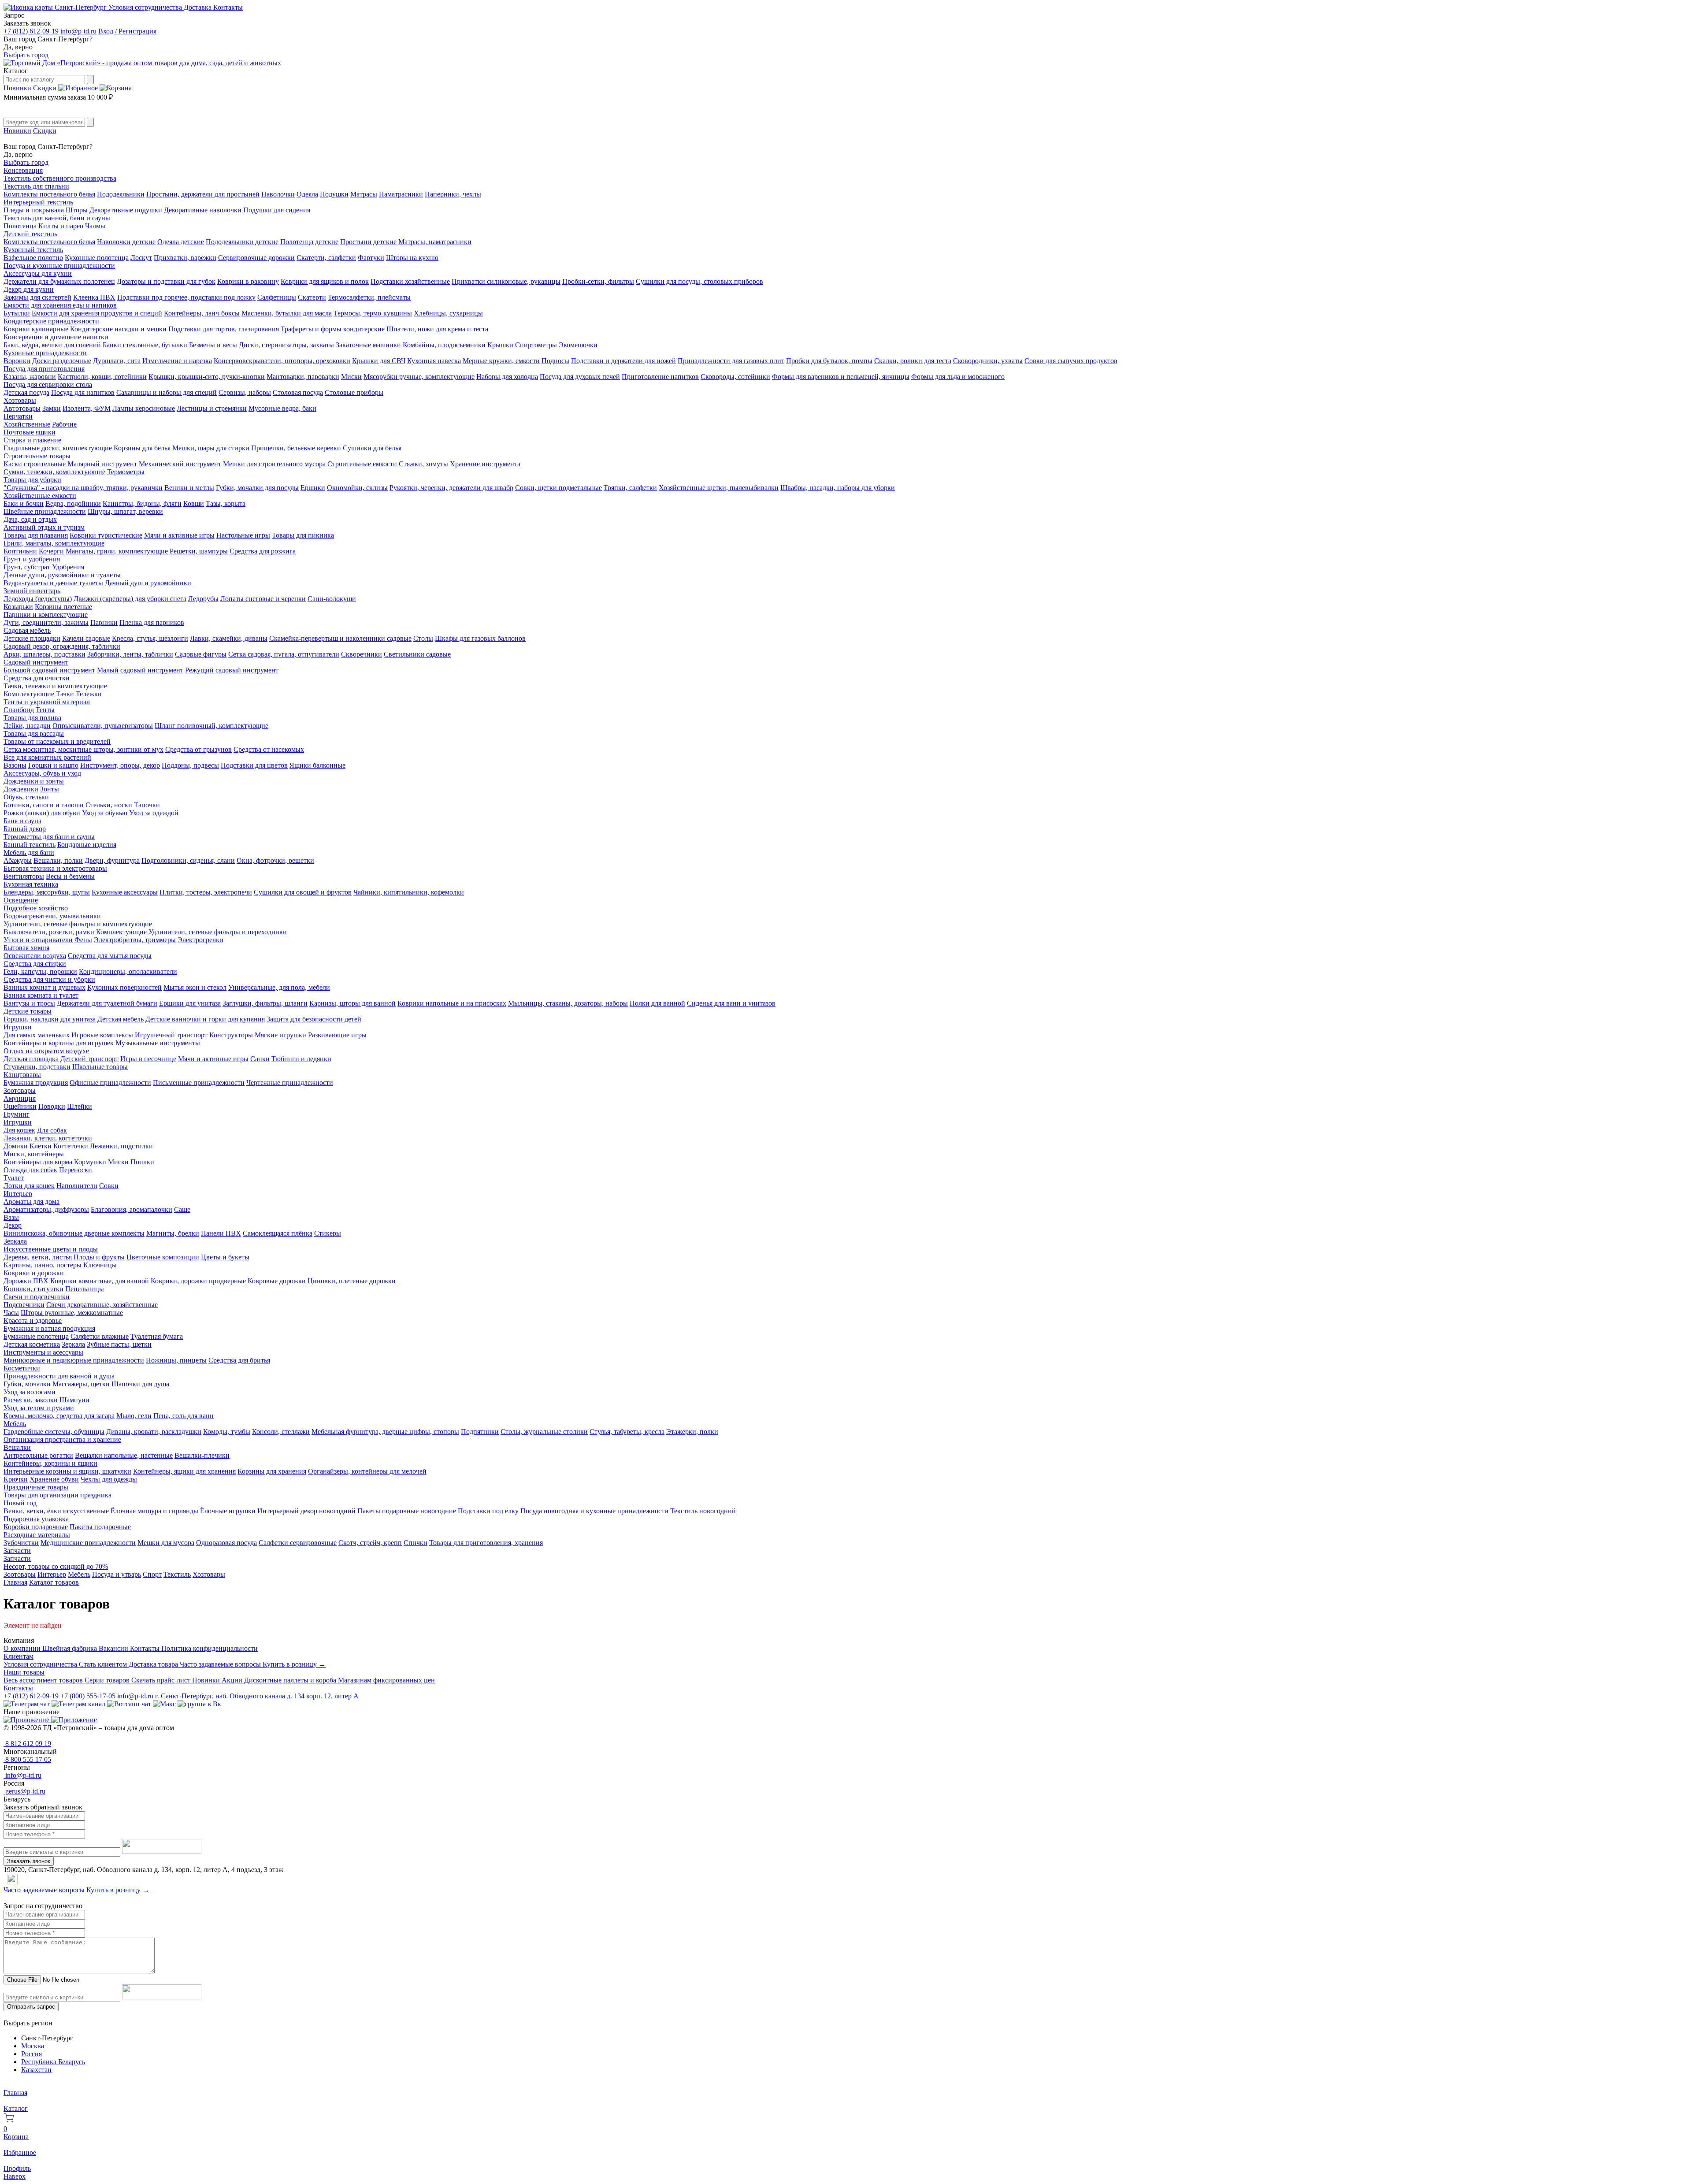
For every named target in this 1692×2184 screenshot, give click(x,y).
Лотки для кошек (29, 1186)
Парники (104, 622)
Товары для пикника (303, 535)
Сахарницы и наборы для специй (167, 392)
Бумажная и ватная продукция (49, 1328)
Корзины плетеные (63, 607)
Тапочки (147, 805)
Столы (423, 638)
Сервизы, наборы (245, 392)
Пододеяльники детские (242, 242)
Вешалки (17, 1447)
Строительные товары (37, 456)
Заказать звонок (29, 1861)
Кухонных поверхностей (124, 987)
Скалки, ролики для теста (913, 361)
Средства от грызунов (199, 749)
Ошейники (20, 1106)
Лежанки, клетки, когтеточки (48, 1138)
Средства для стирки (35, 964)
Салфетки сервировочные (298, 1543)
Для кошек (19, 1130)
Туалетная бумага (157, 1336)
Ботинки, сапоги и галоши (44, 805)
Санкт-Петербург (81, 7)
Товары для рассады (34, 734)
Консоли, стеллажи (281, 1432)
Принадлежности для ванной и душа (59, 1376)
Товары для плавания (36, 535)
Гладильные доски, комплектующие (58, 448)
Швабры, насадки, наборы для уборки (838, 488)
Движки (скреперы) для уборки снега (130, 599)
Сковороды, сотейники (735, 377)
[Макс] (164, 1704)
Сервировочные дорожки (256, 258)
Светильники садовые (417, 654)
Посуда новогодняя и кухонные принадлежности (594, 1511)
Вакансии (114, 1648)
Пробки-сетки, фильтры (598, 281)
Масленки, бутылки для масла (287, 313)
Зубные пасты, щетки (119, 1344)
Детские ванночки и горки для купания (205, 1019)
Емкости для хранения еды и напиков (60, 305)
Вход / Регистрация (127, 31)
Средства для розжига (263, 551)
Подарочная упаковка (36, 1519)
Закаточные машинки (368, 345)
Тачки (65, 694)
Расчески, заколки (31, 1400)
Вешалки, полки (58, 860)
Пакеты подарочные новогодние (407, 1511)
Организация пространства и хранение (62, 1439)
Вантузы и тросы (29, 1003)
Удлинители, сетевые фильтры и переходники (218, 932)
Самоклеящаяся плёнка (278, 1233)
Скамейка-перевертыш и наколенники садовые (340, 638)
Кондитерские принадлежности (51, 321)
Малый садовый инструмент (140, 670)
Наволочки (278, 194)
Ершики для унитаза (190, 1003)
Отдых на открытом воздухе (46, 1051)
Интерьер (18, 1194)
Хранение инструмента (485, 464)
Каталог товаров (54, 1582)
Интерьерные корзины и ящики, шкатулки (67, 1471)
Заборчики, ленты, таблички (130, 654)
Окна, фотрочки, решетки (275, 860)
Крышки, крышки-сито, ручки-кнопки (207, 377)
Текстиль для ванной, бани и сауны (57, 218)
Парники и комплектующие (46, 615)
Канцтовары (22, 1075)
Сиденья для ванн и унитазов (731, 1003)
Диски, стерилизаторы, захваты (286, 345)
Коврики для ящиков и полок (325, 281)
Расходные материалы (37, 1535)
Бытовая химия (26, 948)
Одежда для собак (30, 1170)
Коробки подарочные (36, 1527)
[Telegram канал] (78, 1704)
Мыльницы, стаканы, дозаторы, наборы (568, 1003)
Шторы (77, 210)
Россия (32, 2054)
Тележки (89, 694)
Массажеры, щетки (81, 1384)
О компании (23, 1648)
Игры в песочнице (148, 1059)
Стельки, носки (109, 805)
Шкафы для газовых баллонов (480, 638)
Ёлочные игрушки (228, 1511)
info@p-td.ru (78, 31)
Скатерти (312, 297)
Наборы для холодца (507, 377)
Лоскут (141, 258)
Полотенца (20, 226)
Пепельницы (85, 1289)
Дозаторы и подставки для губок (166, 281)
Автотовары (22, 408)
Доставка (199, 7)
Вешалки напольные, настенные (124, 1455)
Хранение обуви (54, 1479)
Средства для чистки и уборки (49, 979)
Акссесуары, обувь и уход (42, 773)
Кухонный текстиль (33, 250)
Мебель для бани (29, 852)
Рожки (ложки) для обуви (42, 813)
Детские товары (28, 1011)
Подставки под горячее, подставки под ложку (186, 297)
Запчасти (17, 1551)
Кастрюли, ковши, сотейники (102, 377)
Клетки (41, 1146)
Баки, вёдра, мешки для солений (52, 345)
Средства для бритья (239, 1360)
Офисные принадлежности (110, 1083)
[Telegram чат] (27, 1704)
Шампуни (74, 1400)
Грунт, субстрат (27, 567)
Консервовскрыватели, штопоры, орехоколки (282, 361)
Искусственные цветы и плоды (51, 1249)
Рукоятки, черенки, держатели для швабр (451, 488)
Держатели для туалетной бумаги (107, 1003)
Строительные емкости (362, 464)
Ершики (313, 488)
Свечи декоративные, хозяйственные (102, 1305)
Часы (11, 1313)
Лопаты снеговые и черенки (263, 599)
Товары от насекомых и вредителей (57, 741)
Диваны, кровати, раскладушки (154, 1432)
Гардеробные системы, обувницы (54, 1432)
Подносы (555, 361)
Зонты (50, 789)
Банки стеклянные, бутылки (145, 345)
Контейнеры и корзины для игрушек (59, 1043)
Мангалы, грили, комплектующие (117, 551)
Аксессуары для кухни (38, 273)
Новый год (20, 1503)
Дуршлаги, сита (117, 361)
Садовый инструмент (36, 662)
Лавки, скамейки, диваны (229, 638)
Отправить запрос (31, 2007)
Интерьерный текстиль (38, 202)
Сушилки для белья (372, 448)
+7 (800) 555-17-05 (89, 1696)
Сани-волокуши (332, 599)
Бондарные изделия (87, 845)
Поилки (142, 1162)
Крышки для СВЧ (379, 361)
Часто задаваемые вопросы (221, 1664)
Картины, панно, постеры (43, 1265)
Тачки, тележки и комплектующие (55, 686)
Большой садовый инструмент (49, 670)
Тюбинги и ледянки (301, 1059)
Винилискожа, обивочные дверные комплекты (74, 1233)
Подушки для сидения (277, 210)
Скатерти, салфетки (326, 258)
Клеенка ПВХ (94, 297)
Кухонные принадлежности (45, 353)
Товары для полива (32, 718)
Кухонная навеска (434, 361)
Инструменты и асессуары (43, 1352)
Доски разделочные (62, 361)
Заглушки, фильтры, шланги (265, 1003)
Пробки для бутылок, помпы (829, 361)
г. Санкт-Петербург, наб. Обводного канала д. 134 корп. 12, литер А (257, 1696)
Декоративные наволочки (203, 210)
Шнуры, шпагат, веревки (125, 511)
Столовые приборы (354, 392)
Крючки (16, 1479)
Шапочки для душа (140, 1384)
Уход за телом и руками (39, 1408)
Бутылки (17, 313)
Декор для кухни (29, 289)
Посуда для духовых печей (580, 377)
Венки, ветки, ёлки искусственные (56, 1511)
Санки (260, 1059)
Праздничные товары (36, 1487)
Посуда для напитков (83, 392)
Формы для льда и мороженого (958, 377)
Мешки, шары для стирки (211, 448)
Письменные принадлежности (199, 1083)
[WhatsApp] (6, 1882)
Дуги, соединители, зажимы (46, 622)
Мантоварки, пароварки (303, 377)
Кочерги (51, 551)
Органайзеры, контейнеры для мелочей (367, 1471)
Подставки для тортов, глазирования (224, 329)
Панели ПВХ (221, 1233)
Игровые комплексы (102, 1035)
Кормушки (90, 1162)
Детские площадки (32, 638)
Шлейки (80, 1106)
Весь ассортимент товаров (44, 1680)
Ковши (194, 503)
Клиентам (19, 1656)
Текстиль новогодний (703, 1511)
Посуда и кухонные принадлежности (59, 266)
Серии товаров (108, 1680)
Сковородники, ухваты (988, 361)
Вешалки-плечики (202, 1455)
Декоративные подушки (126, 210)
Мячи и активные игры (179, 535)
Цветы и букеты (225, 1257)
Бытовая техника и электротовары (55, 868)
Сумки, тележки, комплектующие (54, 472)
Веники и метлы (189, 488)
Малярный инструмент (102, 464)
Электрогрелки (200, 940)
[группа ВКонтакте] (199, 1704)
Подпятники (480, 1432)
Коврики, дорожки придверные (198, 1281)
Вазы (11, 1217)
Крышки (500, 345)
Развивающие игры (337, 1035)
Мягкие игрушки (280, 1035)
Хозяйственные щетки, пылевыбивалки (719, 488)
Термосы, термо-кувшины (373, 313)
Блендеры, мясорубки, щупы (47, 892)
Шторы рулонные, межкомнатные (72, 1313)
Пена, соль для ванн (184, 1416)
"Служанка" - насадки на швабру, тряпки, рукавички (83, 488)
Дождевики (21, 789)
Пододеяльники (121, 194)
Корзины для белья (142, 448)
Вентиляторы (24, 876)
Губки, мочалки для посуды (257, 488)
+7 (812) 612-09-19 (31, 31)
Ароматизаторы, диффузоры (46, 1209)
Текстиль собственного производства (60, 178)
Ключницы (100, 1265)
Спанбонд (19, 710)
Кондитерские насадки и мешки (118, 329)
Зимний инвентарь (32, 591)
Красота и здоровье (33, 1320)
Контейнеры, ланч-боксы (202, 313)
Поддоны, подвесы (190, 765)
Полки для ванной (657, 1003)
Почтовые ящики (30, 432)
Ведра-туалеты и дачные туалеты (53, 583)
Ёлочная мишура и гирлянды (154, 1511)
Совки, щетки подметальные (558, 488)
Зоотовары (20, 1090)
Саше (182, 1209)
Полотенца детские (309, 242)
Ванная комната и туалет (41, 995)
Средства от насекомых (269, 749)
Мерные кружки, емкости (501, 361)
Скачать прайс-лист (162, 1680)
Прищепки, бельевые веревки (296, 448)
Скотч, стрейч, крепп (370, 1543)
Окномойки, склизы (357, 488)
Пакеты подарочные (100, 1527)
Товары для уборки (32, 480)
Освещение (21, 900)
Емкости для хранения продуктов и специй (97, 313)
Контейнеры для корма (38, 1162)
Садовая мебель (27, 630)
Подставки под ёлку (488, 1511)
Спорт (152, 1574)
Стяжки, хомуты (423, 464)
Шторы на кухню (412, 258)
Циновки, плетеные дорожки (352, 1281)
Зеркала (15, 1241)
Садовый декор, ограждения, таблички (62, 646)
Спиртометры (536, 345)
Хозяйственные (27, 424)
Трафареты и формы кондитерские (333, 329)
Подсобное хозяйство (36, 908)
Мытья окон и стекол (195, 987)
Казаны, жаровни (30, 377)
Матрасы (364, 194)
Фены (83, 940)
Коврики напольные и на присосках (452, 1003)
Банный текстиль (30, 845)
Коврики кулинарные (36, 329)
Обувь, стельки (26, 797)
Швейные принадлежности (45, 511)
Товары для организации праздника (58, 1495)
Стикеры (328, 1233)
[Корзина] (116, 88)
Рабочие (64, 424)
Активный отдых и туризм (44, 527)
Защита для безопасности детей (314, 1019)
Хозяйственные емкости (40, 496)
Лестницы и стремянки (212, 408)
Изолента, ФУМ (87, 408)
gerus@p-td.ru (24, 1791)
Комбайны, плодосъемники (444, 345)
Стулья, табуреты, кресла (627, 1432)
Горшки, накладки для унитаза (50, 1019)
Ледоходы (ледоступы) (38, 599)
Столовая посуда (298, 392)
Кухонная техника (31, 884)
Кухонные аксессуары (125, 892)
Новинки (18, 88)
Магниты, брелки (173, 1233)
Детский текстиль (30, 234)
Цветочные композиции (163, 1257)
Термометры (126, 472)
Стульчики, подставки (37, 1067)
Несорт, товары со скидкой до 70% (56, 1566)
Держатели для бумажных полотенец (59, 281)
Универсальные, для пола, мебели (279, 987)
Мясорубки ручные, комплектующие (419, 377)
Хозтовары (20, 400)
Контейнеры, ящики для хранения (184, 1471)
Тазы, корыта (226, 503)
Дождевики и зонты (34, 781)
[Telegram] (4, 1882)
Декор (13, 1225)
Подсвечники (24, 1305)
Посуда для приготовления (44, 369)
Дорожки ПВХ (26, 1281)
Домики (16, 1146)
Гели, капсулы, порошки (40, 971)
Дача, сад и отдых (30, 519)
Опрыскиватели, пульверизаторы (103, 726)
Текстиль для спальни (36, 186)
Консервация (23, 170)
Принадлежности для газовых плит (731, 361)
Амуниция (20, 1098)
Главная (15, 1582)
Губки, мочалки (27, 1384)
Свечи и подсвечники (37, 1297)
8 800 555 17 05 (27, 1759)
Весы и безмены (70, 876)
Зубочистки (21, 1543)
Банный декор (25, 829)
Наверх (15, 2176)
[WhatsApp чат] (129, 1704)
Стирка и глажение (32, 440)
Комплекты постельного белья (49, 194)
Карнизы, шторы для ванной (352, 1003)
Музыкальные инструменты (158, 1043)
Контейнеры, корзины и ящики (50, 1463)
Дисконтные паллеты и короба (291, 1680)
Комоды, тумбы (227, 1432)
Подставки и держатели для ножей (623, 361)
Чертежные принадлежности (290, 1083)
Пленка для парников (152, 622)
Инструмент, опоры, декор (120, 765)
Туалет (14, 1178)
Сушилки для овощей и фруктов (303, 892)
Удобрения (68, 567)
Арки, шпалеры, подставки (45, 654)
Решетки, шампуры (199, 551)
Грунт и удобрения (32, 559)
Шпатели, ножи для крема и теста (437, 329)
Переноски (76, 1170)
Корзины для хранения (272, 1471)
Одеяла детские (181, 242)
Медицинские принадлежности (88, 1543)
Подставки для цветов (254, 765)
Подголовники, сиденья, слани (188, 860)
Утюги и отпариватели (38, 940)
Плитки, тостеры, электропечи (206, 892)
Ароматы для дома (32, 1202)
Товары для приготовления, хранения (486, 1543)
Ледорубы (203, 599)
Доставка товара (154, 1664)
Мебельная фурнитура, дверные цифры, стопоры (385, 1432)
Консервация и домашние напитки (56, 337)
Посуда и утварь (117, 1574)
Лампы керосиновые (144, 408)
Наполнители (77, 1186)
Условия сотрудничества (146, 7)
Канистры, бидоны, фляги (142, 503)
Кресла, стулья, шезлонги (150, 638)
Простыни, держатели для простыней (203, 194)
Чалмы (95, 226)
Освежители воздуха (35, 956)
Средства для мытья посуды (110, 956)
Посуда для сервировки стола (48, 384)
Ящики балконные (317, 765)
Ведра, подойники (73, 503)
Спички (416, 1543)
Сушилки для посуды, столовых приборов (699, 281)
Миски (351, 377)
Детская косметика (32, 1344)
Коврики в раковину (248, 281)
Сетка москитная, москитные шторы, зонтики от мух (83, 749)
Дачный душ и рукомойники (148, 583)
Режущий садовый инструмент (232, 670)
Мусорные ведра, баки (282, 408)
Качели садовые (86, 638)
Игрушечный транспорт (171, 1035)
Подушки (334, 194)
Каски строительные (35, 464)
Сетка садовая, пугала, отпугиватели (284, 654)
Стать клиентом (104, 1664)
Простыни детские (368, 242)
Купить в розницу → (294, 1664)
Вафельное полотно (33, 258)
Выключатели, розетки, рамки (49, 932)
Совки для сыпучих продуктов (1071, 361)
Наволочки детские (126, 242)
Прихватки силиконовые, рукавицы (506, 281)
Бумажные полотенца (36, 1336)
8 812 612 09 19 (27, 1744)
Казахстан (36, 2070)
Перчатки (18, 416)
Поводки (52, 1106)
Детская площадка (31, 1059)
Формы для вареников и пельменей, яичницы (841, 377)
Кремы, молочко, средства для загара (59, 1416)
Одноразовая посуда (226, 1543)
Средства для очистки (37, 678)
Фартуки (371, 258)
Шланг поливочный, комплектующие (211, 726)
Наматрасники (401, 194)
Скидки (46, 88)
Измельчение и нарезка (177, 361)
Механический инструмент (180, 464)
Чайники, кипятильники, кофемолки (409, 892)
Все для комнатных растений (47, 757)
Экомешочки (578, 345)
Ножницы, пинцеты (176, 1360)
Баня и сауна (22, 821)
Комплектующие (29, 694)
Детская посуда (26, 392)
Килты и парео (61, 226)
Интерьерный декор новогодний (306, 1511)
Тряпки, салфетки (630, 488)
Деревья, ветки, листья (38, 1257)
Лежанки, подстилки (121, 1146)
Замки (52, 408)
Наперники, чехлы (453, 194)
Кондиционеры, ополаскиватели (128, 971)
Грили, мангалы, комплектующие (54, 543)
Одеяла (307, 194)
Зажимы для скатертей (37, 297)
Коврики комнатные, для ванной (100, 1281)
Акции (233, 1680)
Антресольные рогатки (38, 1455)
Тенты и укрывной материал (47, 702)
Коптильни (20, 551)
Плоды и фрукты (99, 1257)
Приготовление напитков (660, 377)
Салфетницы (277, 297)
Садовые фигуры (201, 654)
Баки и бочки (24, 503)
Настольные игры (243, 535)
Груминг (17, 1114)
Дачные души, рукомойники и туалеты (62, 575)
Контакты (228, 7)
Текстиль (177, 1574)
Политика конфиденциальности (210, 1648)
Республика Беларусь (53, 2062)
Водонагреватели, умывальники (52, 916)
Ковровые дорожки (277, 1281)
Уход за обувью (105, 813)
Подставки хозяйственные (410, 281)
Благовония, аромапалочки (132, 1209)
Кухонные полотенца (97, 258)
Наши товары (24, 1672)
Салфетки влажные (100, 1336)
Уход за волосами (30, 1392)
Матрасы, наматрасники (435, 242)
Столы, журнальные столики (544, 1432)
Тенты (45, 710)
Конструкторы (231, 1035)
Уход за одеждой (154, 813)
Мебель (15, 1424)
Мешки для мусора (166, 1543)
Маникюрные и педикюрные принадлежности (74, 1360)
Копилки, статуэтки (33, 1289)
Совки (109, 1186)
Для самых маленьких (37, 1035)
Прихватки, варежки (185, 258)
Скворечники (362, 654)
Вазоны (15, 765)
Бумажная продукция (36, 1083)
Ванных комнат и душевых (45, 987)
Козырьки (18, 607)
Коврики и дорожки (34, 1273)
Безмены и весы (213, 345)
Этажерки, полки (692, 1432)
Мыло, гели (134, 1416)
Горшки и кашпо (53, 765)
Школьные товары (100, 1067)
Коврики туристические (106, 535)
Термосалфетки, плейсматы (369, 297)
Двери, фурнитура (112, 860)
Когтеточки (71, 1146)
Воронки (17, 361)
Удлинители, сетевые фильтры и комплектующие (78, 924)
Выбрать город (26, 55)
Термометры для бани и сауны (49, 837)
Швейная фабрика (70, 1648)
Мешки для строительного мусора (274, 464)
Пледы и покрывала (34, 210)
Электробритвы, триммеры (135, 940)
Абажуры (18, 860)
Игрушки (18, 1027)
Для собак (52, 1130)
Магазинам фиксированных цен (386, 1680)
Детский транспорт (89, 1059)
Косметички (22, 1368)
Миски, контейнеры (34, 1154)
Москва (33, 2046)
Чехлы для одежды (109, 1479)
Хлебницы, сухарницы (448, 313)
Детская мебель (121, 1019)
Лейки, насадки (27, 726)
